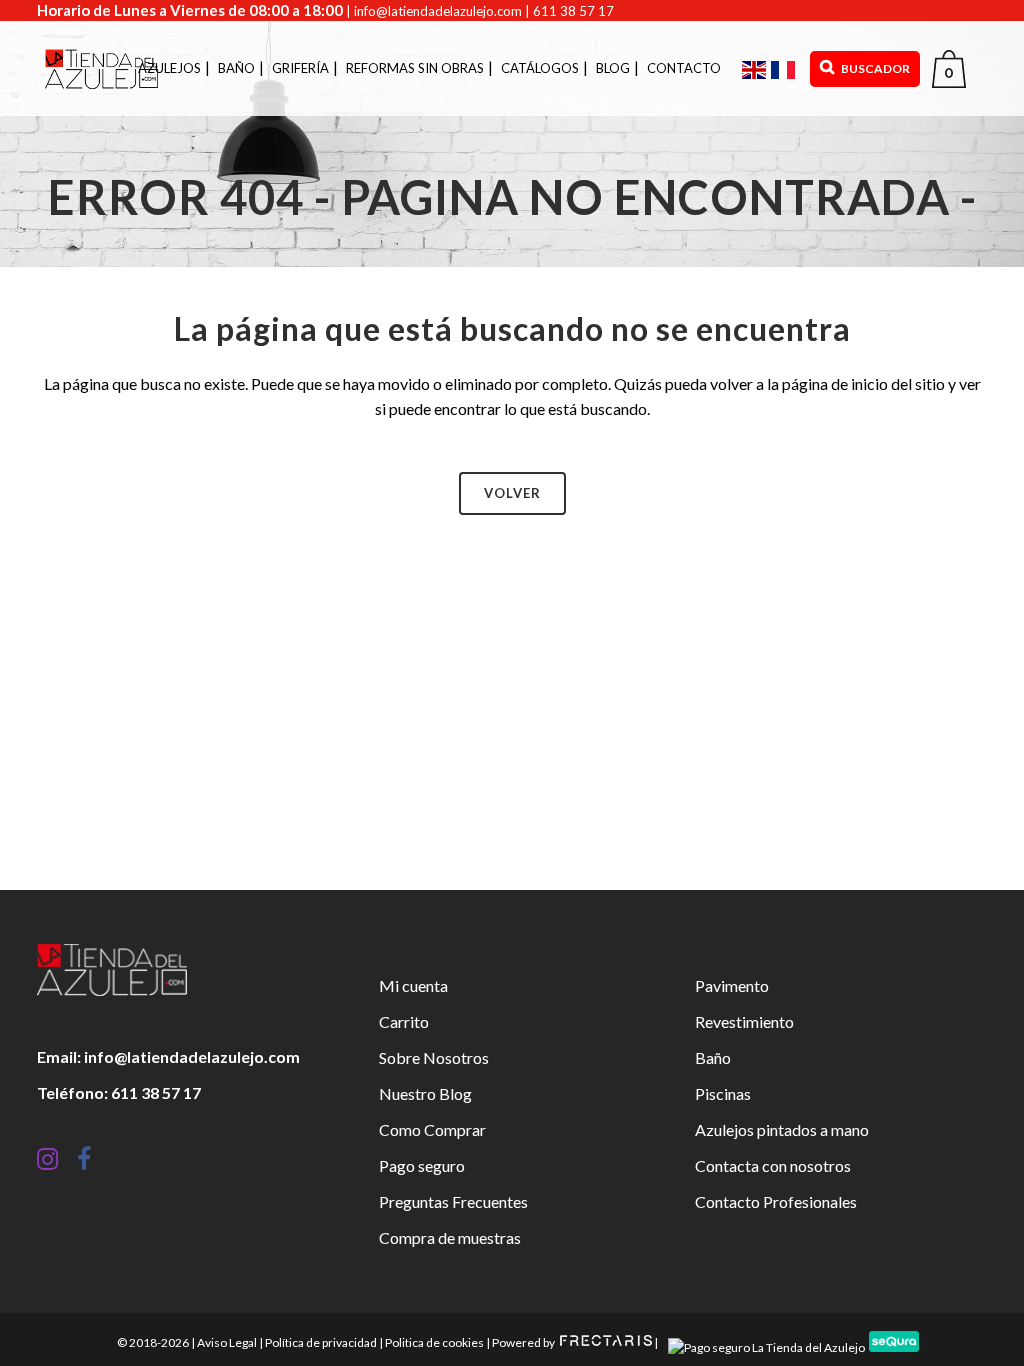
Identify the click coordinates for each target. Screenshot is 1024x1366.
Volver (512, 493)
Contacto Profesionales (776, 1201)
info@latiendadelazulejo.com (438, 11)
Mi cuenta (413, 985)
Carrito (404, 1021)
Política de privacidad (321, 1342)
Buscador (874, 68)
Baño (713, 1057)
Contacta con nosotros (773, 1165)
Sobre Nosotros (434, 1057)
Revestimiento (744, 1021)
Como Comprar (432, 1129)
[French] (785, 68)
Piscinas (723, 1093)
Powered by (524, 1342)
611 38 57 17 (573, 11)
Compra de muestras (450, 1237)
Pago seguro (422, 1165)
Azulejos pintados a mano (782, 1129)
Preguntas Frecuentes (453, 1201)
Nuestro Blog (425, 1093)
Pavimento (732, 985)
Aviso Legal (227, 1342)
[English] (756, 68)
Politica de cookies (434, 1342)
